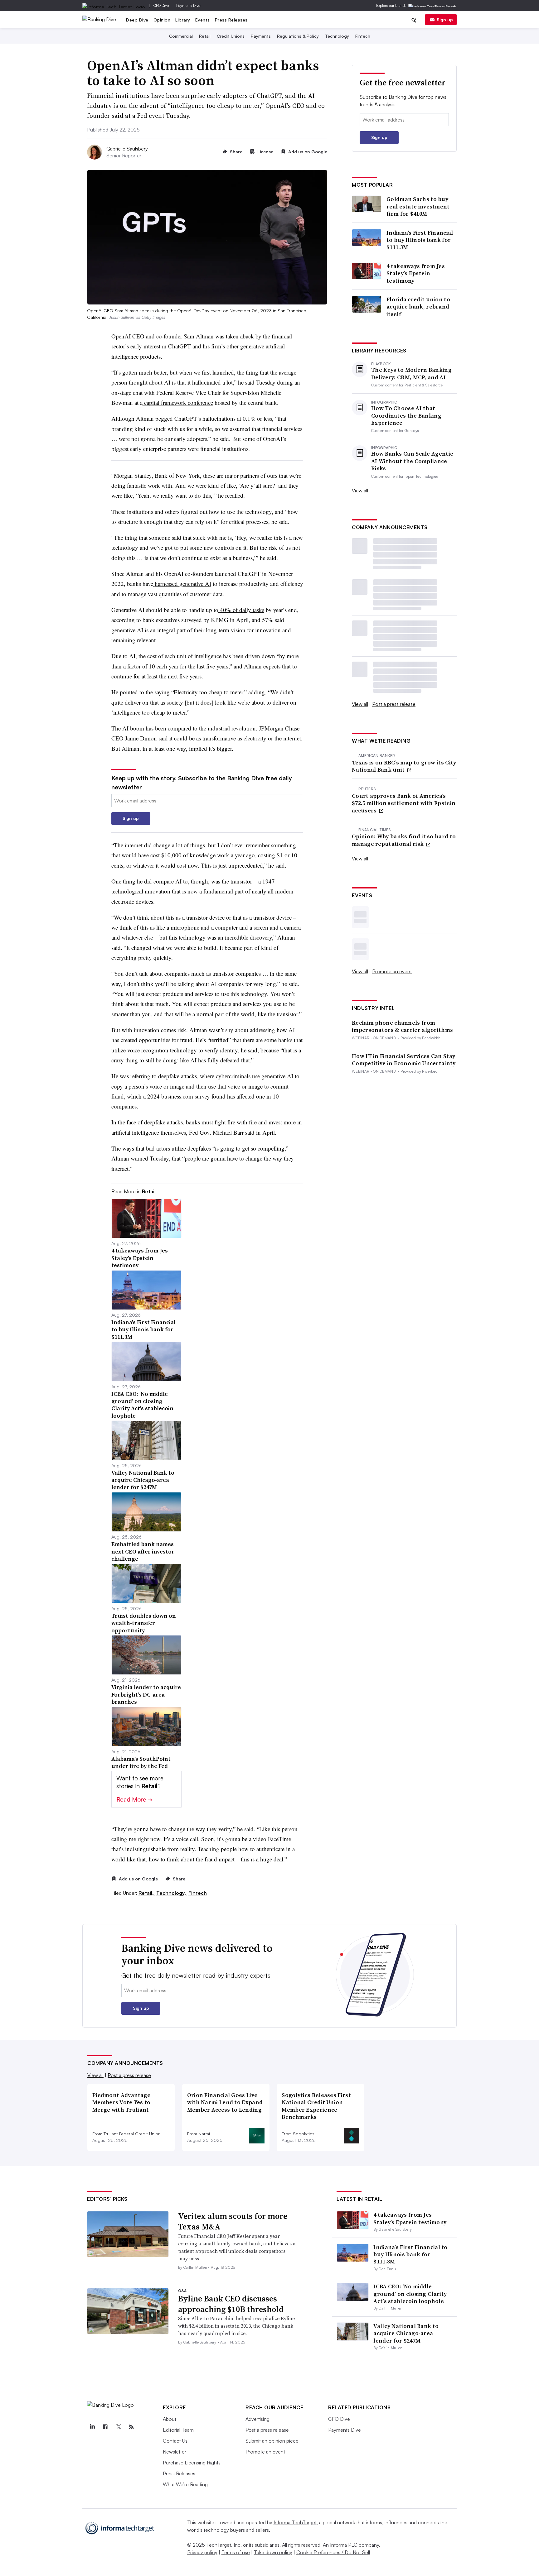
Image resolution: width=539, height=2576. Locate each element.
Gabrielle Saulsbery (127, 149)
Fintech (363, 36)
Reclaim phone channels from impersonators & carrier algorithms (402, 1026)
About (170, 2419)
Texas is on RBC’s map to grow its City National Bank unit (404, 766)
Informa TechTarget (295, 2522)
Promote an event (392, 971)
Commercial (181, 36)
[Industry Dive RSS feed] (131, 2427)
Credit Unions (231, 36)
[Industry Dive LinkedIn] (92, 2427)
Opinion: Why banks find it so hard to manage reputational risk (404, 840)
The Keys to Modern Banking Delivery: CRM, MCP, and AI (411, 373)
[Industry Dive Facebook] (105, 2427)
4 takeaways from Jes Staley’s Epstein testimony (416, 273)
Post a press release (394, 704)
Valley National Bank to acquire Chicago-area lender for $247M (406, 2333)
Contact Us (175, 2441)
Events (203, 20)
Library (183, 20)
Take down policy (273, 2552)
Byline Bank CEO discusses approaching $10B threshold (231, 2304)
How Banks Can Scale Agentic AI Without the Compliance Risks (412, 461)
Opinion (162, 20)
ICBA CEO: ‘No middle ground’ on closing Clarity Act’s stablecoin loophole (410, 2294)
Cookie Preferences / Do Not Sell (333, 2552)
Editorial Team (178, 2430)
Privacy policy (202, 2552)
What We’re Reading (185, 2484)
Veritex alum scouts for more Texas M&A (233, 2221)
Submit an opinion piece (272, 2441)
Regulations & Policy (298, 36)
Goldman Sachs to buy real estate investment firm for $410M (418, 206)
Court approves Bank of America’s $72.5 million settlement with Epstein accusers (404, 803)
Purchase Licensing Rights (192, 2463)
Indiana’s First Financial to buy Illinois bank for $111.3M (420, 240)
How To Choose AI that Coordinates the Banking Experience (406, 415)
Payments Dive (188, 5)
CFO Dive (161, 5)
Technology (337, 36)
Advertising (257, 2419)
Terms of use (236, 2552)
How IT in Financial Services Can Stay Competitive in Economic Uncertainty (404, 1060)
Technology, (172, 1893)
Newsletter (175, 2452)
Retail (205, 36)
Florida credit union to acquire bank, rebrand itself (418, 307)
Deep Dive (137, 20)
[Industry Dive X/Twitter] (118, 2427)
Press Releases (231, 20)
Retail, (147, 1893)
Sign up (445, 19)
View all (360, 491)
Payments (261, 36)
